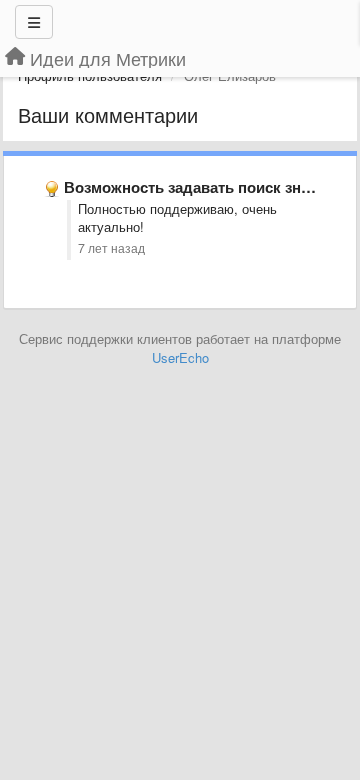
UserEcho (180, 357)
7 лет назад (111, 248)
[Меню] (34, 22)
